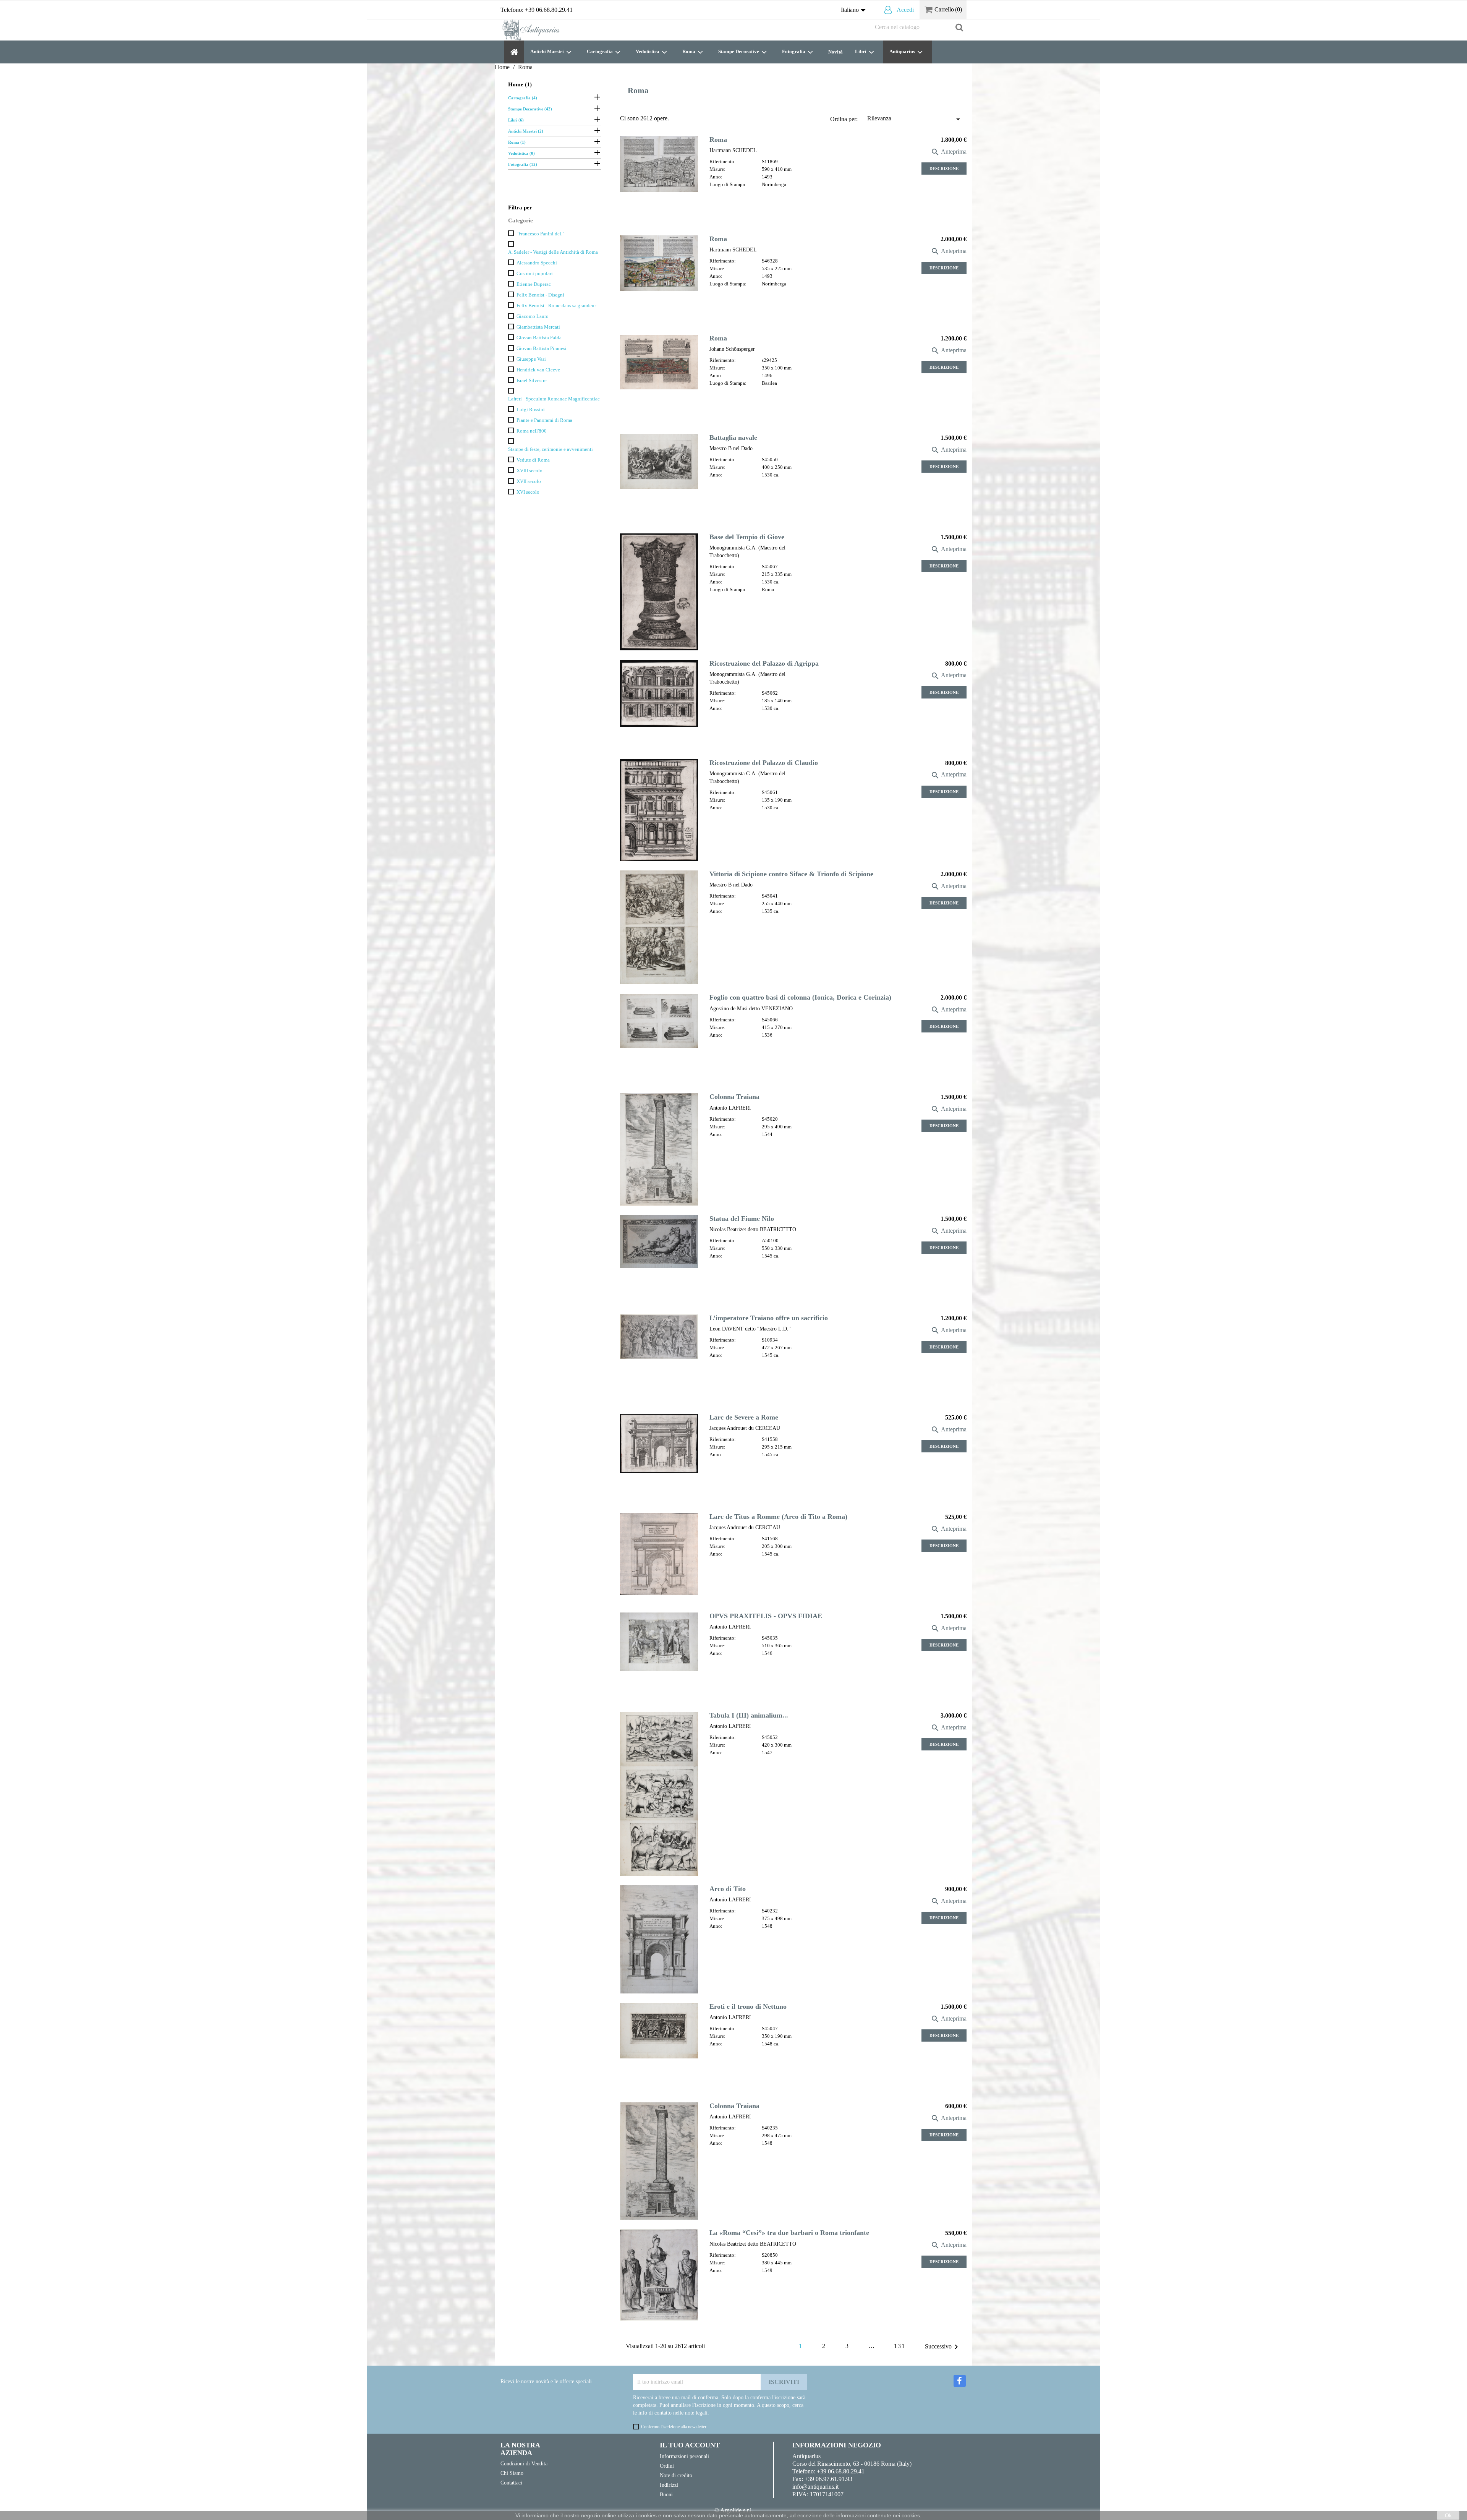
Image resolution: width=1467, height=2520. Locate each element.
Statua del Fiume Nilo (742, 1219)
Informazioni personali (684, 2456)
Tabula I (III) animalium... (749, 1715)
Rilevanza (915, 119)
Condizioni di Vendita (524, 2463)
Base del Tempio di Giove (747, 537)
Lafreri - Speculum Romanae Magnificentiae (554, 399)
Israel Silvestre (532, 381)
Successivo (943, 2347)
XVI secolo (528, 492)
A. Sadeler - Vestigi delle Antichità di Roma (553, 252)
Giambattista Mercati (538, 327)
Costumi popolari (535, 274)
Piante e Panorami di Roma (544, 420)
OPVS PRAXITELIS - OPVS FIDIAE (766, 1616)
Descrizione (944, 169)
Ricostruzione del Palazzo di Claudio (764, 763)
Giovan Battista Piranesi (542, 348)
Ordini (667, 2466)
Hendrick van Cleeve (538, 370)
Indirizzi (669, 2485)
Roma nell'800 (532, 431)
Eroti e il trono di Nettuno (748, 2006)
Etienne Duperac (534, 284)
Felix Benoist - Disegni (540, 295)
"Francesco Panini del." (540, 234)
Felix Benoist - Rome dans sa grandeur (556, 306)
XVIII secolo (529, 471)
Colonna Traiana (734, 1097)
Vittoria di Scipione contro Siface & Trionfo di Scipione (791, 874)
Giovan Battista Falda (539, 338)
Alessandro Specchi (537, 263)
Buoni (666, 2494)
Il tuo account (690, 2445)
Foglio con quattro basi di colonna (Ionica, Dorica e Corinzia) (800, 997)
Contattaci (511, 2483)
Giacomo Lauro (533, 316)
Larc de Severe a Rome (744, 1417)
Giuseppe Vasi (531, 359)
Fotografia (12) (523, 164)
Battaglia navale (733, 438)
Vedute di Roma (533, 460)
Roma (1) (517, 142)
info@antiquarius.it (815, 2487)
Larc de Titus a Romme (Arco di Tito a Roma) (778, 1517)
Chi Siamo (512, 2473)
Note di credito (676, 2475)
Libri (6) (516, 120)
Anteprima (949, 152)
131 (900, 2346)
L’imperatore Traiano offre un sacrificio (769, 1318)
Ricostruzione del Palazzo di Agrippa (764, 663)
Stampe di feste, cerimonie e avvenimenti (551, 449)
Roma (718, 139)
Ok (1448, 2515)
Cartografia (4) (523, 98)
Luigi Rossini (531, 410)
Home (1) (520, 84)
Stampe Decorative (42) (530, 109)
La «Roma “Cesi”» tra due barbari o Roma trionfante (789, 2233)
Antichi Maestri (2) (526, 131)
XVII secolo (529, 481)
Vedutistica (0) (521, 153)
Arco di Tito (728, 1889)
